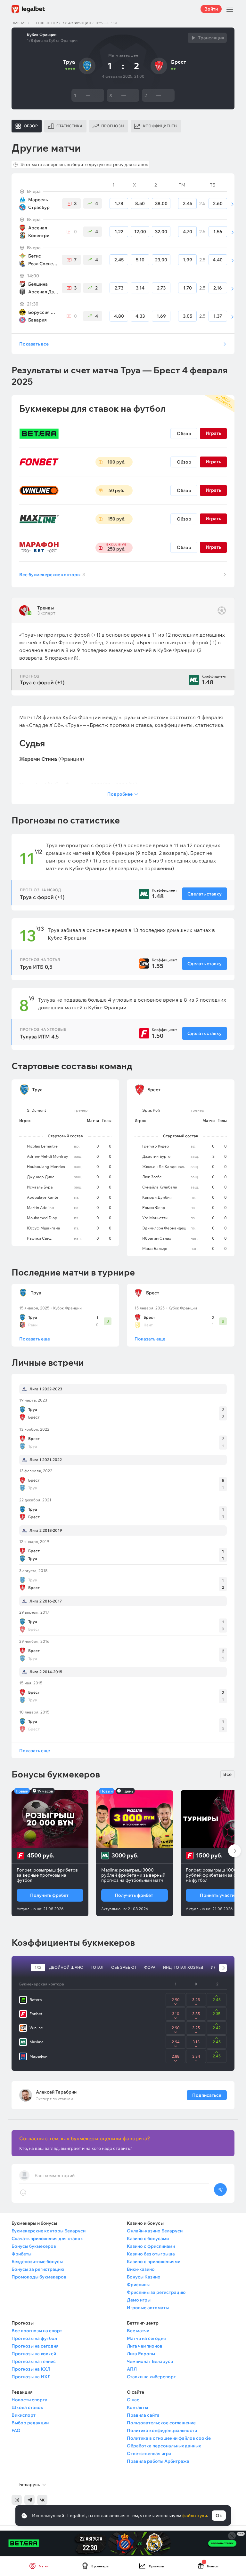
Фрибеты (21, 2254)
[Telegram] (29, 2500)
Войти (211, 9)
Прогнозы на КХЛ (31, 2369)
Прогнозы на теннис (34, 2361)
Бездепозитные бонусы (37, 2262)
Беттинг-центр (45, 23)
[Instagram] (17, 2500)
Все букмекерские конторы (52, 575)
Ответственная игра (149, 2453)
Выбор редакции (30, 2423)
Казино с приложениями (154, 2262)
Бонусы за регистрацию (38, 2269)
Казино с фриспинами (151, 2246)
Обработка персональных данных (164, 2446)
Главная (19, 23)
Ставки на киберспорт (151, 2377)
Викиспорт (24, 2415)
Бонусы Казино (144, 2277)
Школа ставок (27, 2407)
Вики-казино (141, 2269)
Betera (36, 2000)
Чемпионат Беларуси (150, 2361)
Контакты (137, 2407)
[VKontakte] (42, 2500)
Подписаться (207, 2095)
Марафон (38, 2056)
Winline (36, 2028)
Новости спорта (29, 2400)
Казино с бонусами (148, 2238)
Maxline (37, 2042)
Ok (219, 2516)
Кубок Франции (77, 23)
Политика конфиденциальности (162, 2430)
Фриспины (138, 2285)
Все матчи (138, 2331)
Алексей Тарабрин (56, 2092)
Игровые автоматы (148, 2308)
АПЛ (132, 2369)
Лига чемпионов (145, 2346)
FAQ (16, 2430)
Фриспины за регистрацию (156, 2292)
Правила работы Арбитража (158, 2461)
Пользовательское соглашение (161, 2423)
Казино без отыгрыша (151, 2254)
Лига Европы (141, 2354)
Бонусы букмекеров (34, 2246)
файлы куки (195, 2516)
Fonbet (36, 2014)
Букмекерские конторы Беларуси (49, 2231)
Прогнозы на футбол (34, 2338)
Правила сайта (143, 2415)
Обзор (184, 433)
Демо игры (139, 2300)
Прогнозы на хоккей (34, 2354)
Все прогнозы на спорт (37, 2331)
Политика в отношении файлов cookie (169, 2438)
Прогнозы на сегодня (35, 2346)
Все (227, 1774)
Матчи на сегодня (146, 2338)
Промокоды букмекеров (39, 2277)
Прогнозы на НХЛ (31, 2377)
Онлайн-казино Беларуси (155, 2231)
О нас (133, 2400)
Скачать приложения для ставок (47, 2238)
